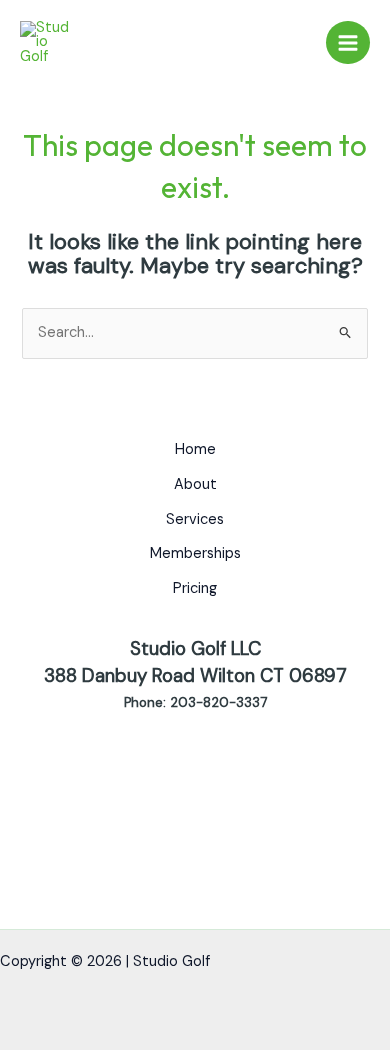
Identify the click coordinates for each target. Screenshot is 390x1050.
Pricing (195, 588)
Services (195, 519)
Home (195, 449)
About (195, 484)
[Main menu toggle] (348, 43)
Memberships (195, 553)
